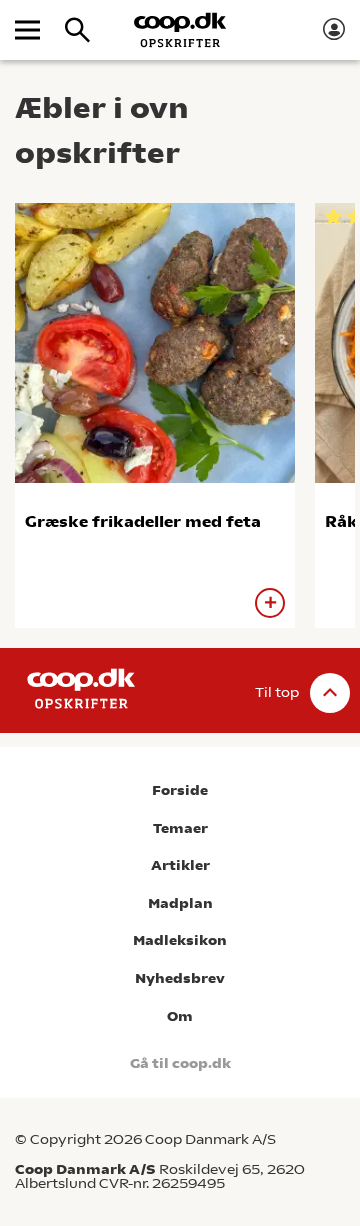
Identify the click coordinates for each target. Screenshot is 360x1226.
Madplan (180, 903)
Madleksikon (180, 940)
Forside (180, 790)
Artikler (180, 865)
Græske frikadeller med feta (143, 521)
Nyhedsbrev (180, 978)
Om (180, 1016)
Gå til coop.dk (180, 1063)
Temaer (180, 828)
